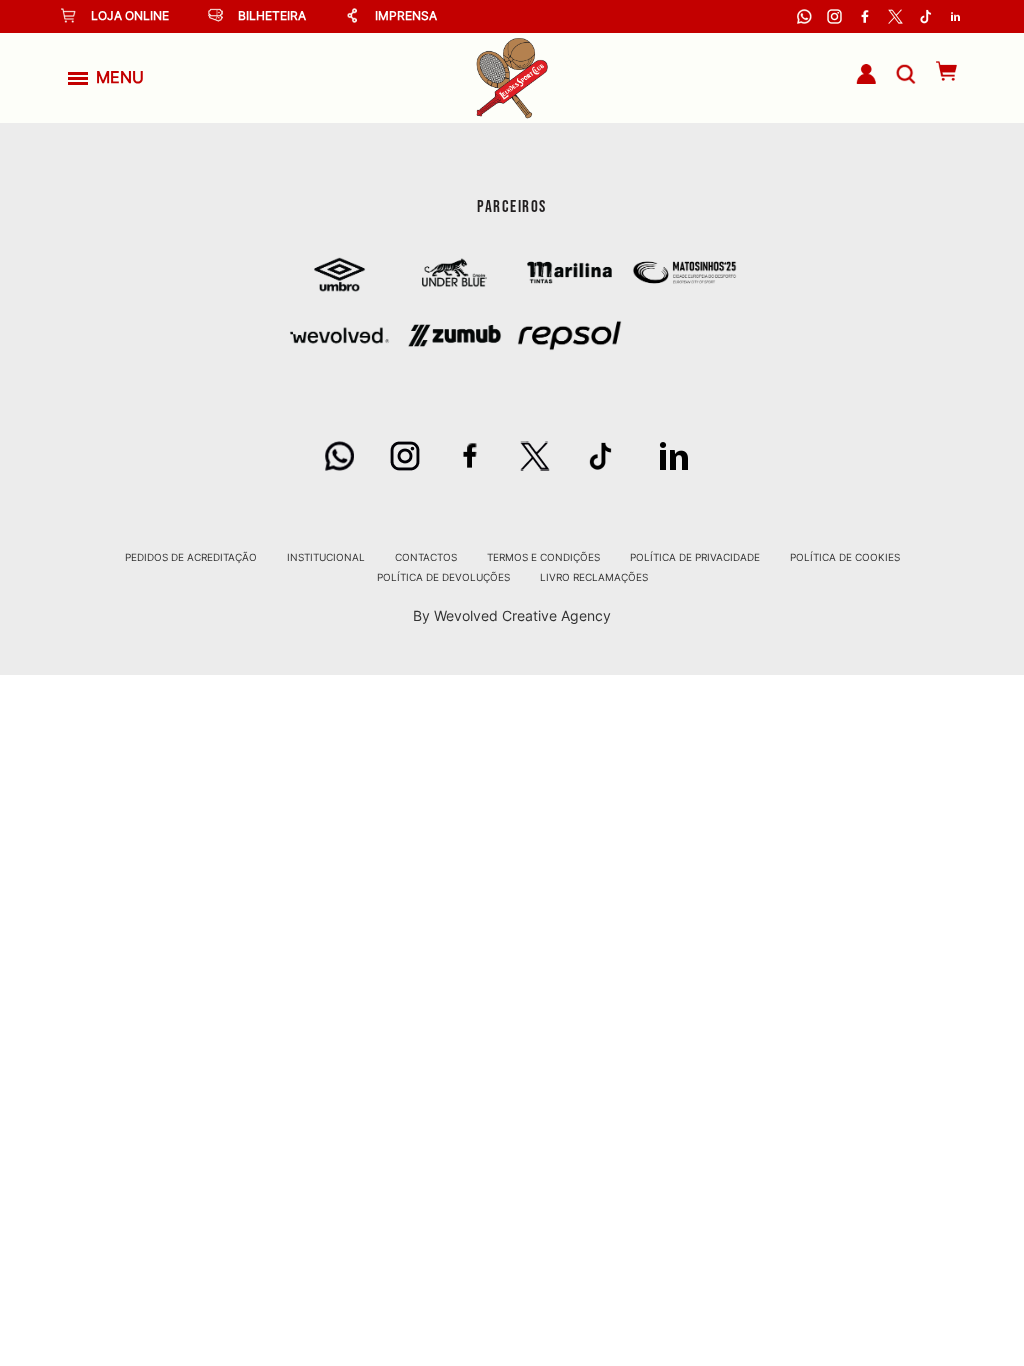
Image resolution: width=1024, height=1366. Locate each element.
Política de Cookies (845, 557)
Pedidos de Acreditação (191, 557)
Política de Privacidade (695, 557)
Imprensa (406, 15)
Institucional (326, 557)
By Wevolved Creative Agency (512, 615)
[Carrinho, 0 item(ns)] (936, 71)
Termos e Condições (543, 557)
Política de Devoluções (443, 577)
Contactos (426, 557)
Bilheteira (272, 15)
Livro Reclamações (594, 577)
